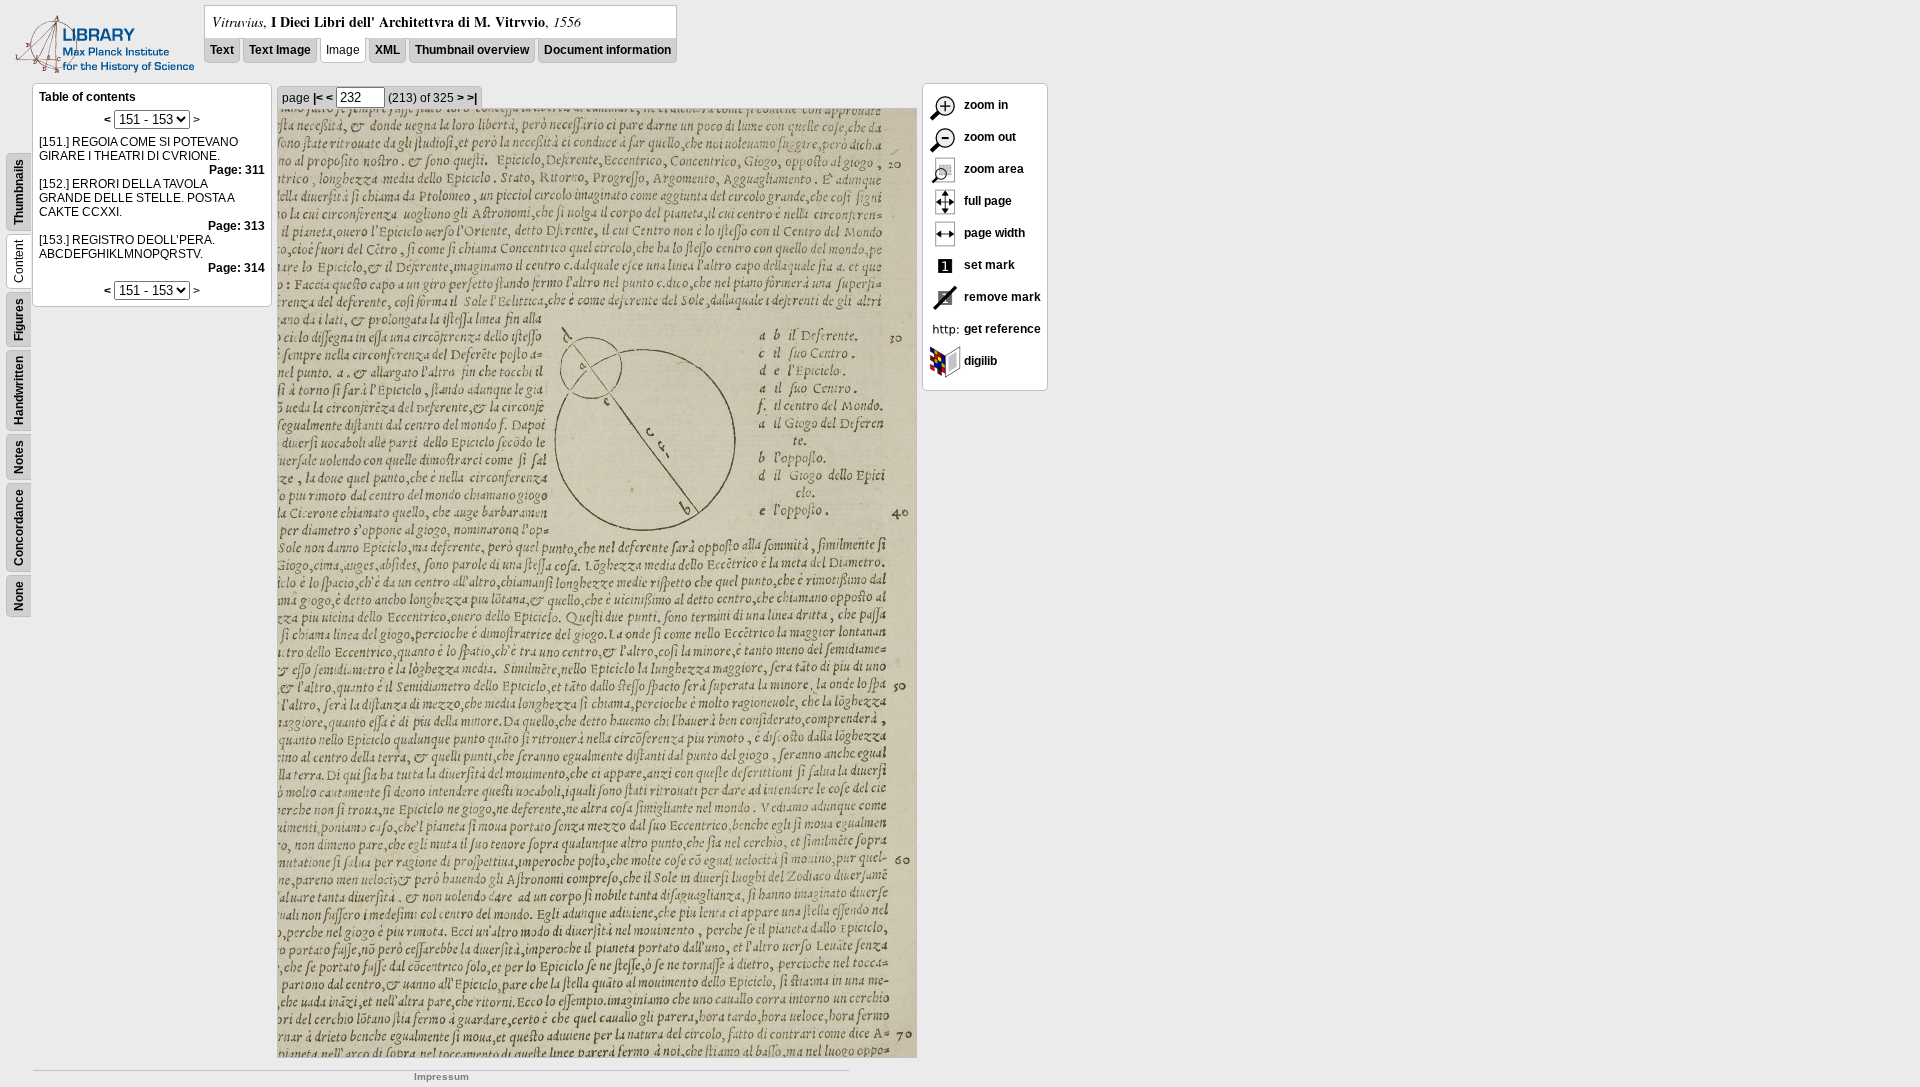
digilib (979, 361)
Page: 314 (236, 268)
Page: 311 (237, 170)
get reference (1001, 329)
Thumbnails (19, 192)
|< (318, 98)
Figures (19, 319)
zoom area (992, 169)
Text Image (280, 50)
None (19, 596)
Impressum (441, 1076)
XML (387, 50)
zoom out (988, 137)
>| (472, 98)
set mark (988, 265)
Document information (607, 50)
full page (986, 201)
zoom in (984, 105)
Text (222, 50)
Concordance (19, 527)
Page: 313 (236, 226)
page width (993, 233)
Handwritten (19, 390)
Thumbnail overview (472, 50)
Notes (19, 457)
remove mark (1001, 297)
